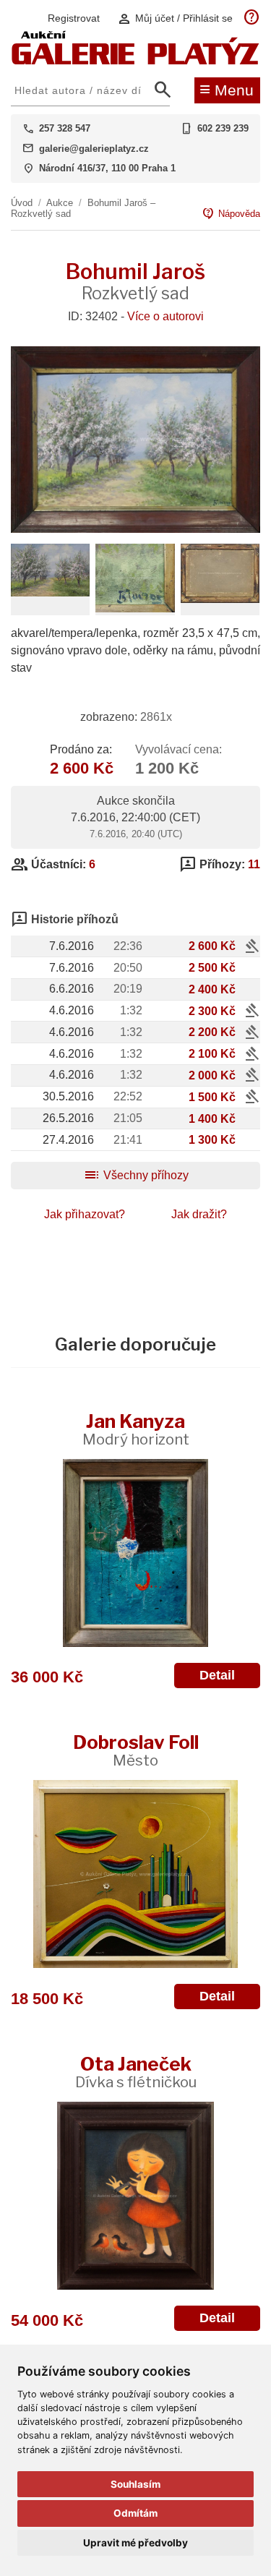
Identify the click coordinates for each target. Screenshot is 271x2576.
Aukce (60, 203)
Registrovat (74, 18)
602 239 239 (223, 128)
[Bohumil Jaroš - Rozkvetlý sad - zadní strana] (220, 599)
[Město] (135, 1874)
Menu (227, 89)
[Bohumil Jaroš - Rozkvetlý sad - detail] (50, 592)
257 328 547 (65, 128)
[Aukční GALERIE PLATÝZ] (135, 61)
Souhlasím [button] (135, 2484)
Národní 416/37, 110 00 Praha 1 (107, 168)
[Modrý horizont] (135, 1553)
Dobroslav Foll (136, 1750)
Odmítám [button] (135, 2513)
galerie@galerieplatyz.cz (94, 149)
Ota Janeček (136, 2072)
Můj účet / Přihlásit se (175, 18)
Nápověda (231, 214)
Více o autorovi (165, 316)
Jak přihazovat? (85, 1214)
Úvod (22, 203)
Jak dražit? (199, 1214)
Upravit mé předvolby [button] (135, 2543)
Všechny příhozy (136, 1175)
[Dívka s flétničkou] (135, 2196)
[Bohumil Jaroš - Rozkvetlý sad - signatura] (135, 608)
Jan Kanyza (136, 1429)
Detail (217, 1675)
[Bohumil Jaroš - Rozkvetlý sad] (135, 529)
